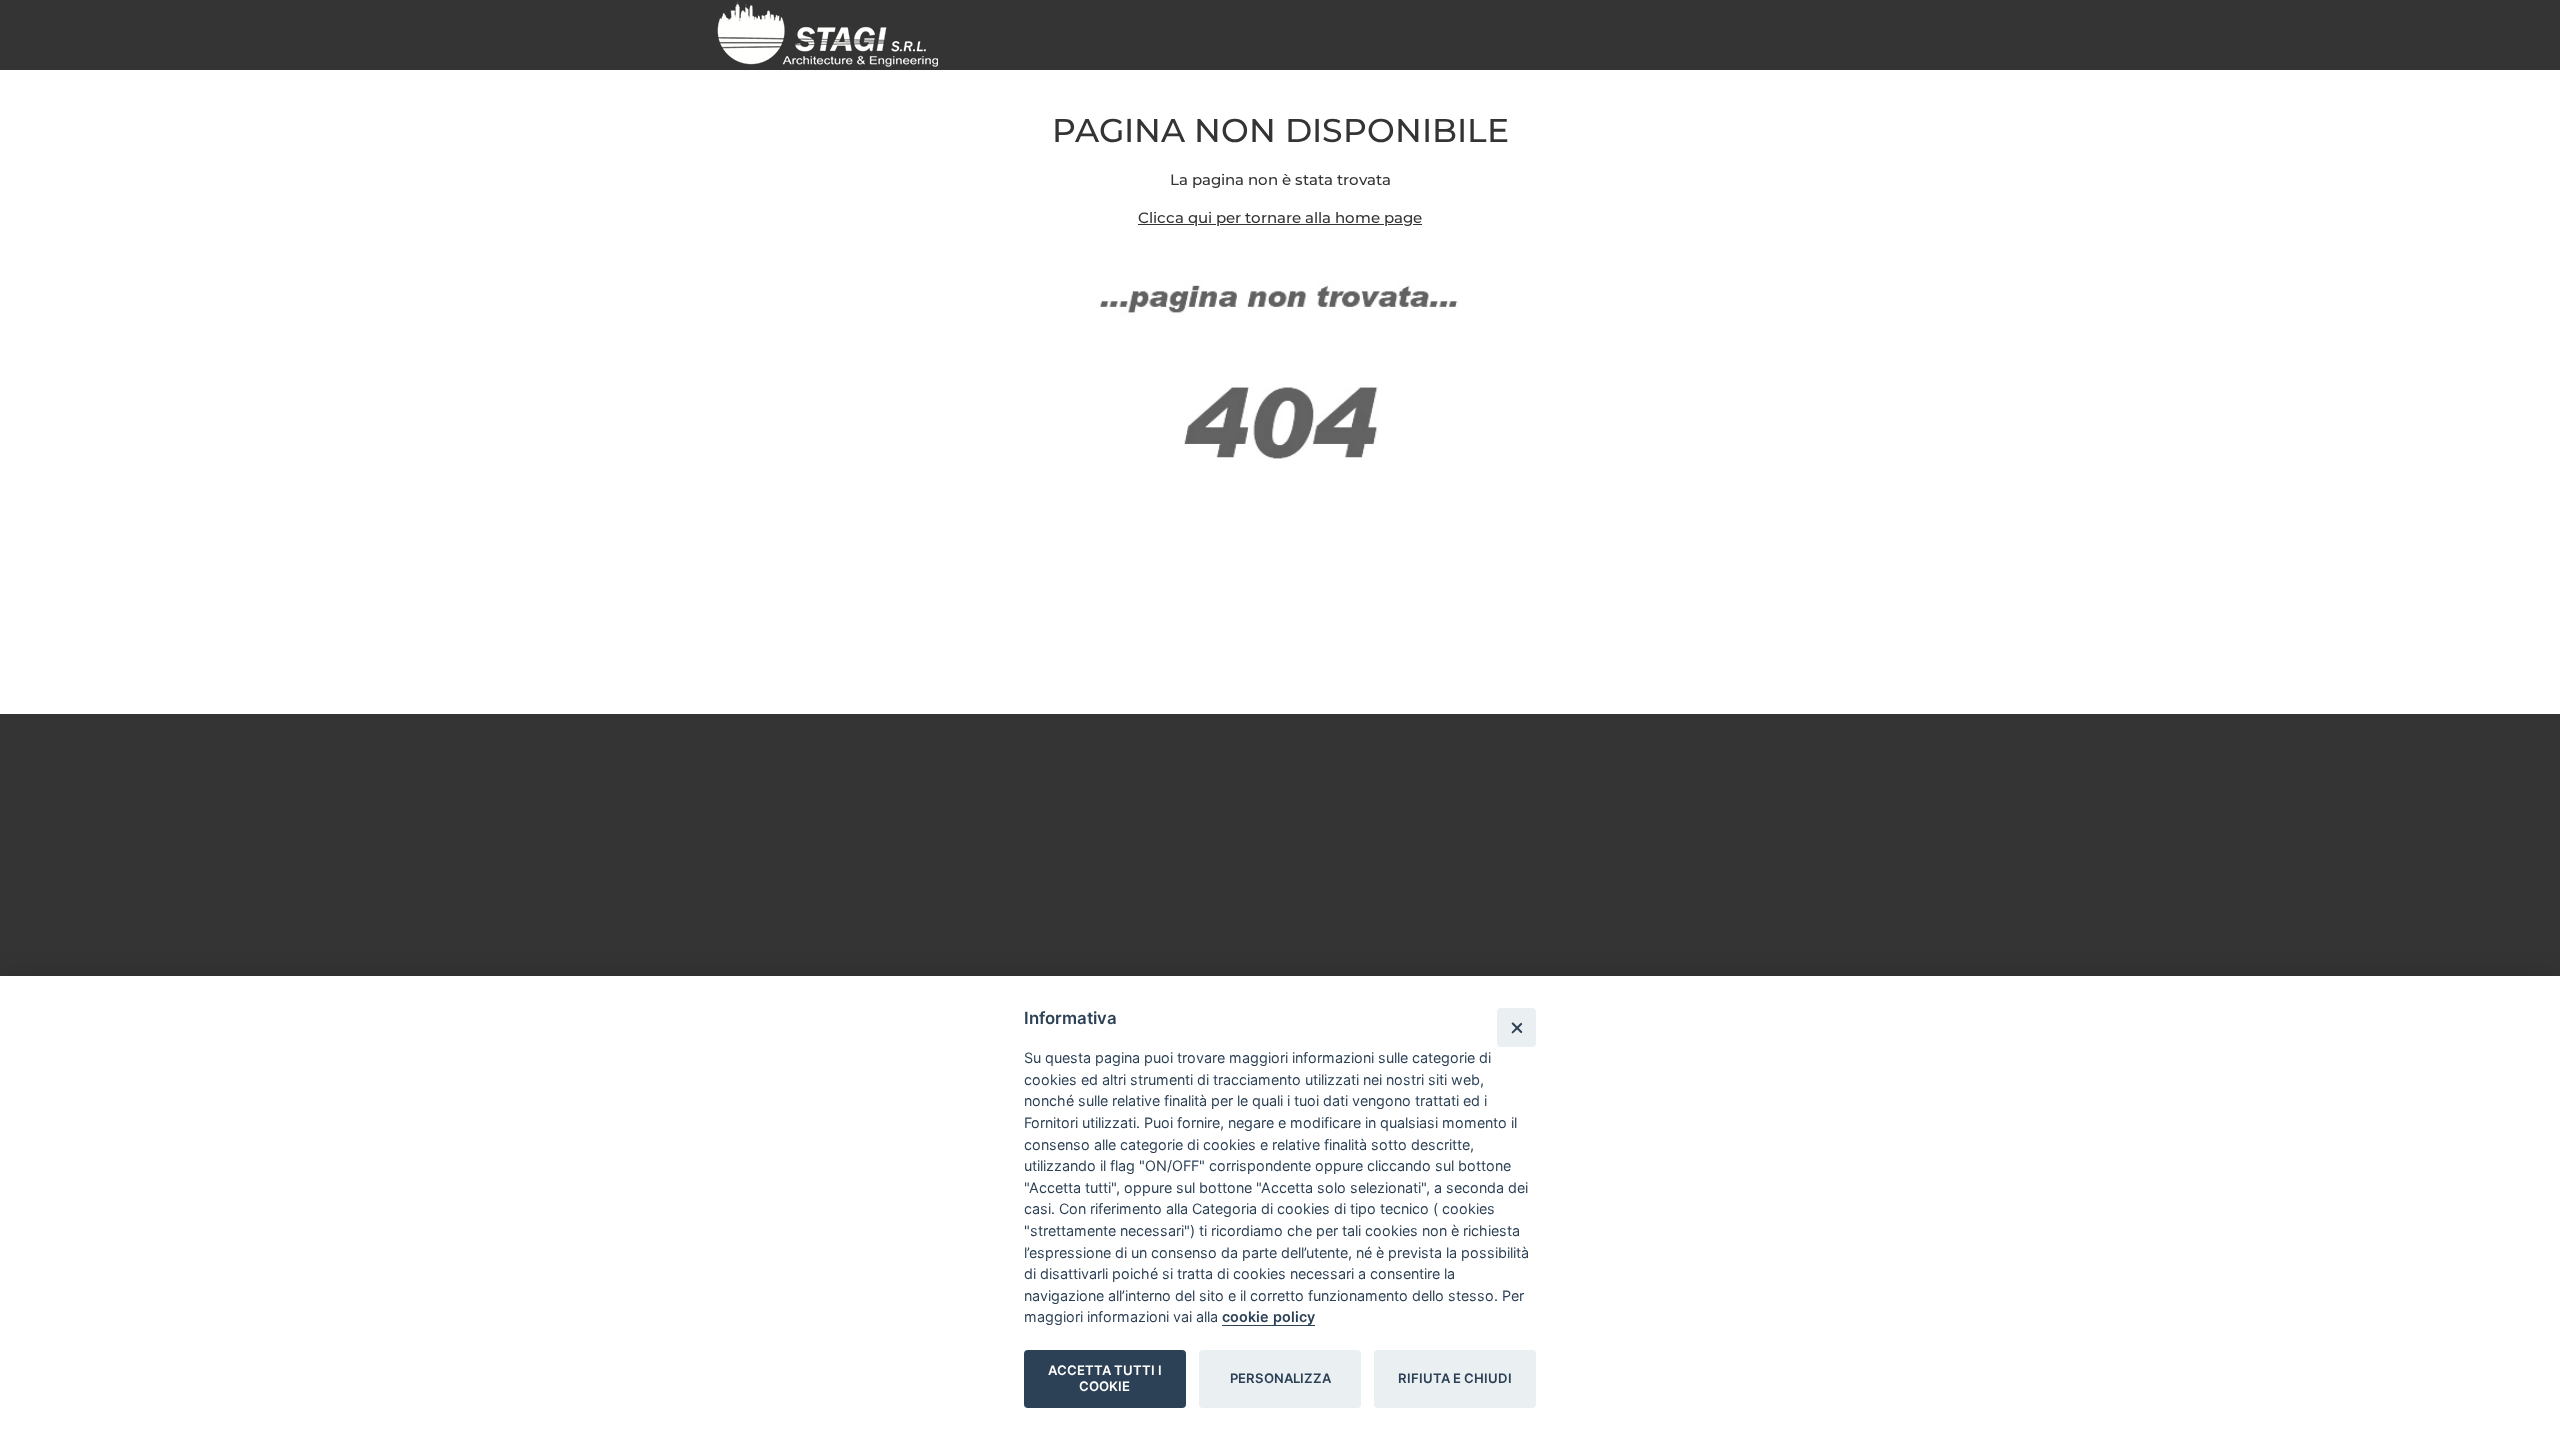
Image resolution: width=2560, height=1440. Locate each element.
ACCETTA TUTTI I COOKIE (1105, 1378)
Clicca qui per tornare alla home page (1280, 217)
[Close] (1516, 1027)
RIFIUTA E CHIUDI (1455, 1378)
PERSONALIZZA (1280, 1378)
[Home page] (835, 33)
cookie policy (1268, 1316)
